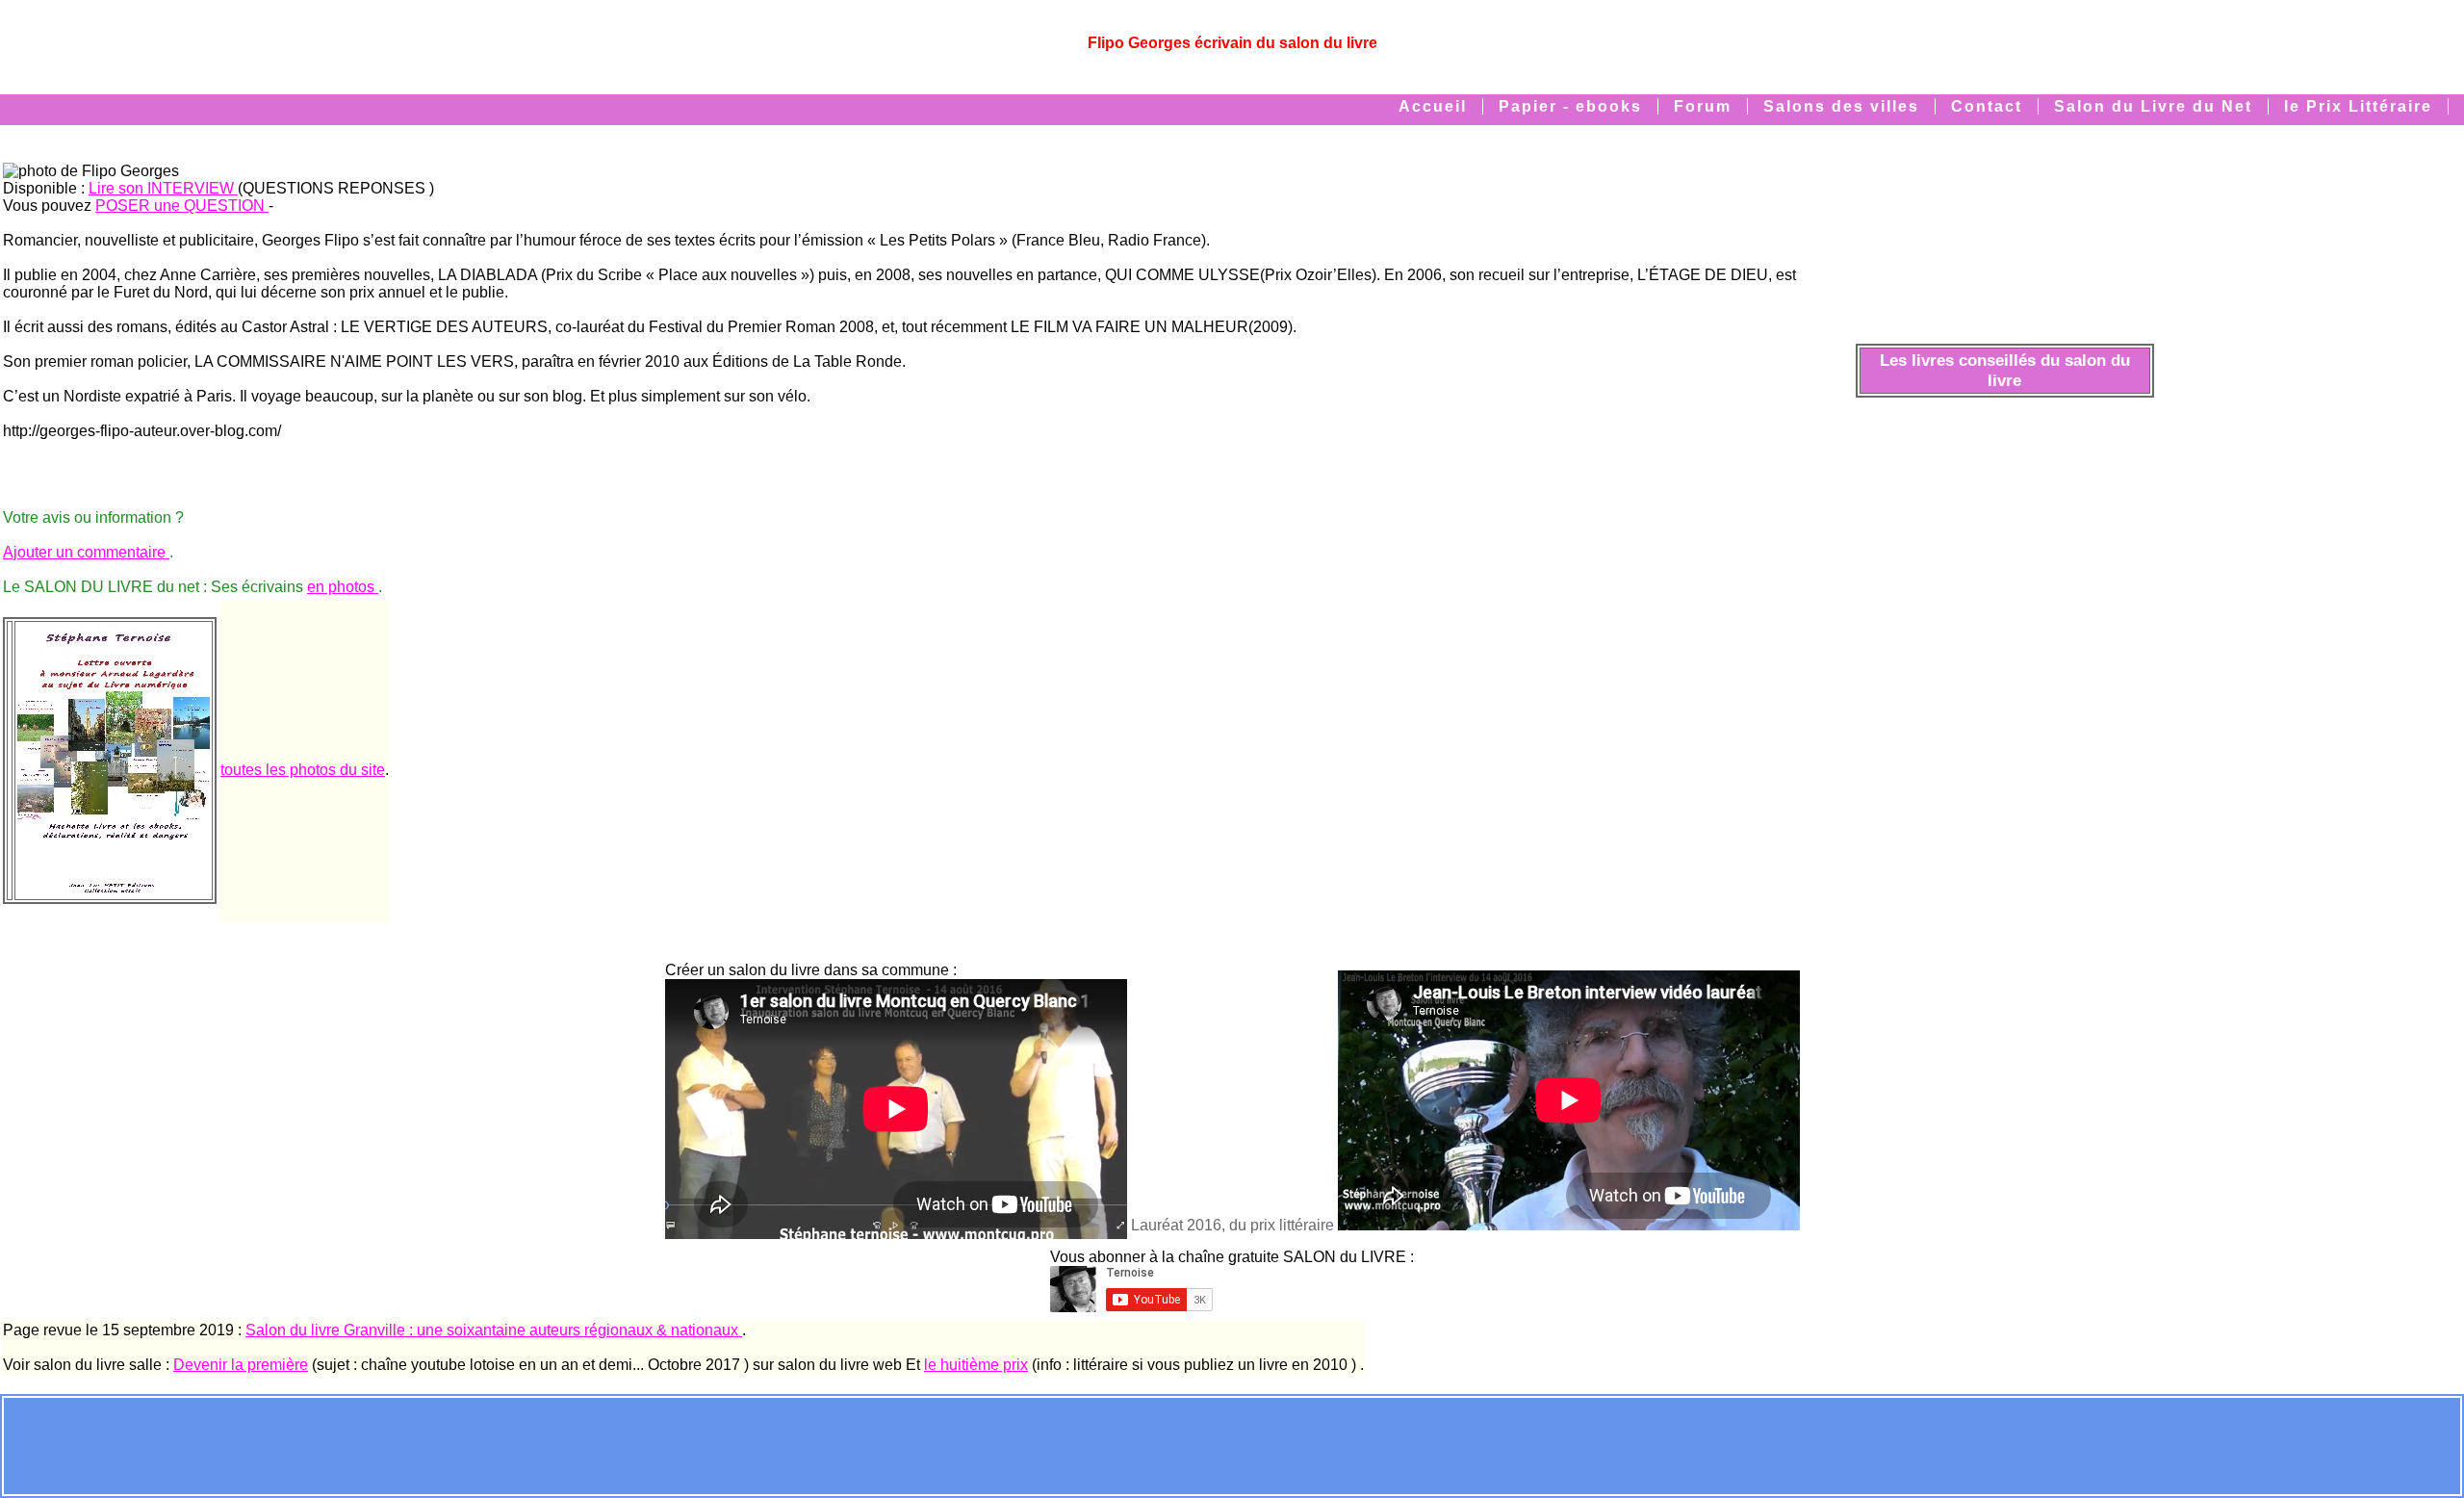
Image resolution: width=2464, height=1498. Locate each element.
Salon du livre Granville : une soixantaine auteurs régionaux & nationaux (494, 1330)
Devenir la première (241, 1365)
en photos (343, 587)
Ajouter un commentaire (86, 552)
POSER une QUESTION (182, 206)
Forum (1703, 106)
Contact (1987, 106)
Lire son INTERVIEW (163, 188)
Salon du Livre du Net (2153, 106)
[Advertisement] (1232, 1444)
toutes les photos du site (303, 770)
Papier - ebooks (1570, 106)
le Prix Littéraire (2358, 106)
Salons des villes (1841, 106)
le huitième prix (976, 1365)
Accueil (1433, 106)
